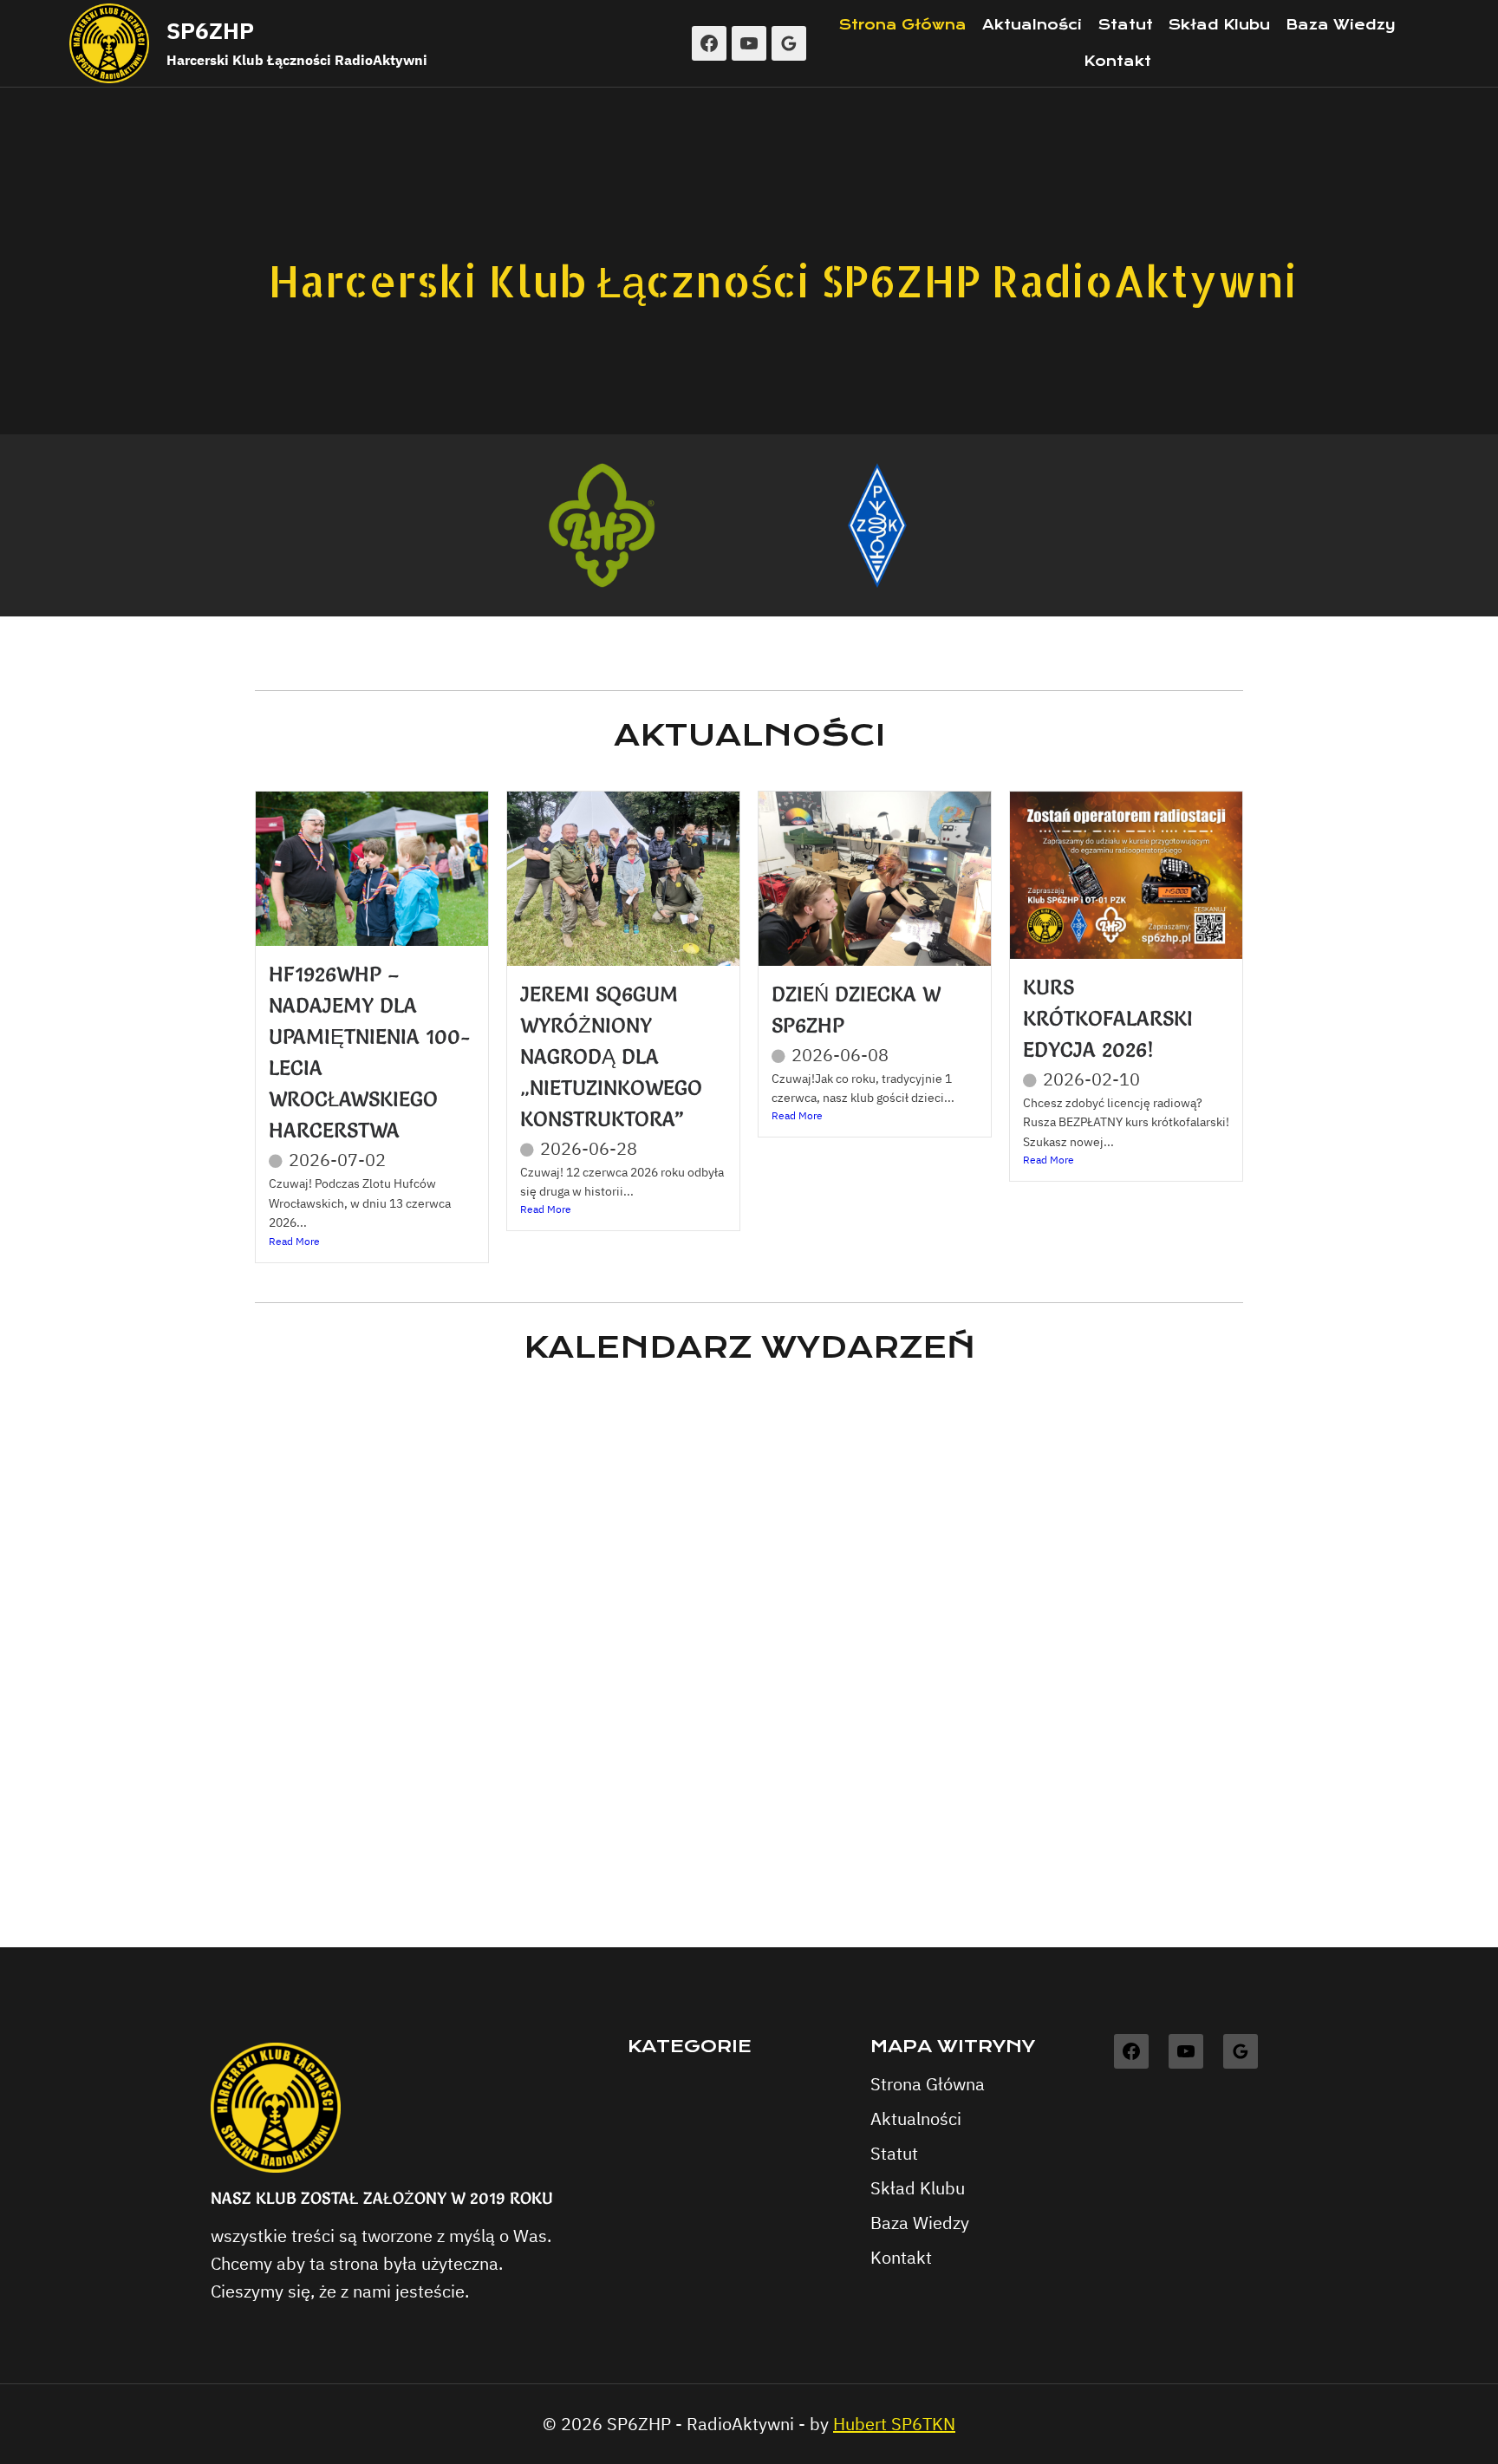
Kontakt (1117, 61)
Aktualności (1032, 25)
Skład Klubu (1219, 25)
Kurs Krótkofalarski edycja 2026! (1108, 1018)
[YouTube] (749, 43)
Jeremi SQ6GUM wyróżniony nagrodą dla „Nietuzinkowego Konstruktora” (611, 1056)
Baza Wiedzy (1341, 25)
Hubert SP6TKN (894, 2424)
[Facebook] (709, 43)
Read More (294, 1241)
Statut (1126, 25)
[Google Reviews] (789, 43)
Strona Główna (903, 25)
